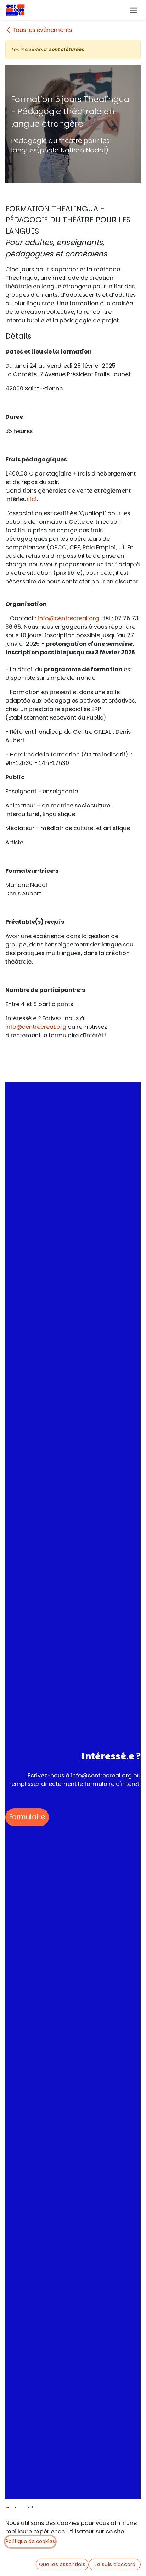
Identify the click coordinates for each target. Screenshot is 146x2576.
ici (33, 499)
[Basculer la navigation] (134, 10)
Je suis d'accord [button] (115, 2564)
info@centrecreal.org (68, 618)
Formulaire (27, 1817)
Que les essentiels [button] (62, 2564)
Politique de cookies (30, 2541)
